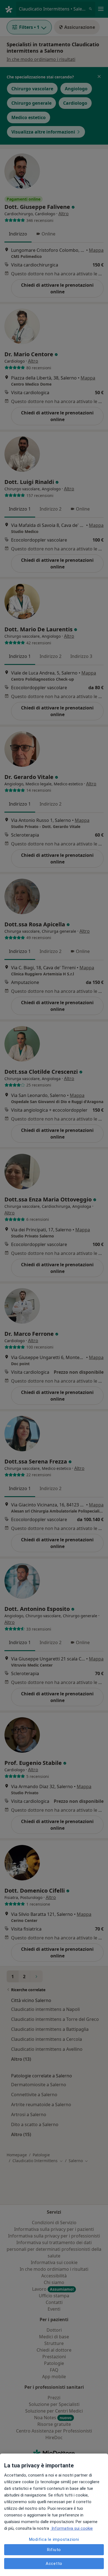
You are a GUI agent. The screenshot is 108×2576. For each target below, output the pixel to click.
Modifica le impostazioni (54, 2539)
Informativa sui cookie (72, 2528)
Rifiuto (54, 2550)
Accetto (54, 2564)
